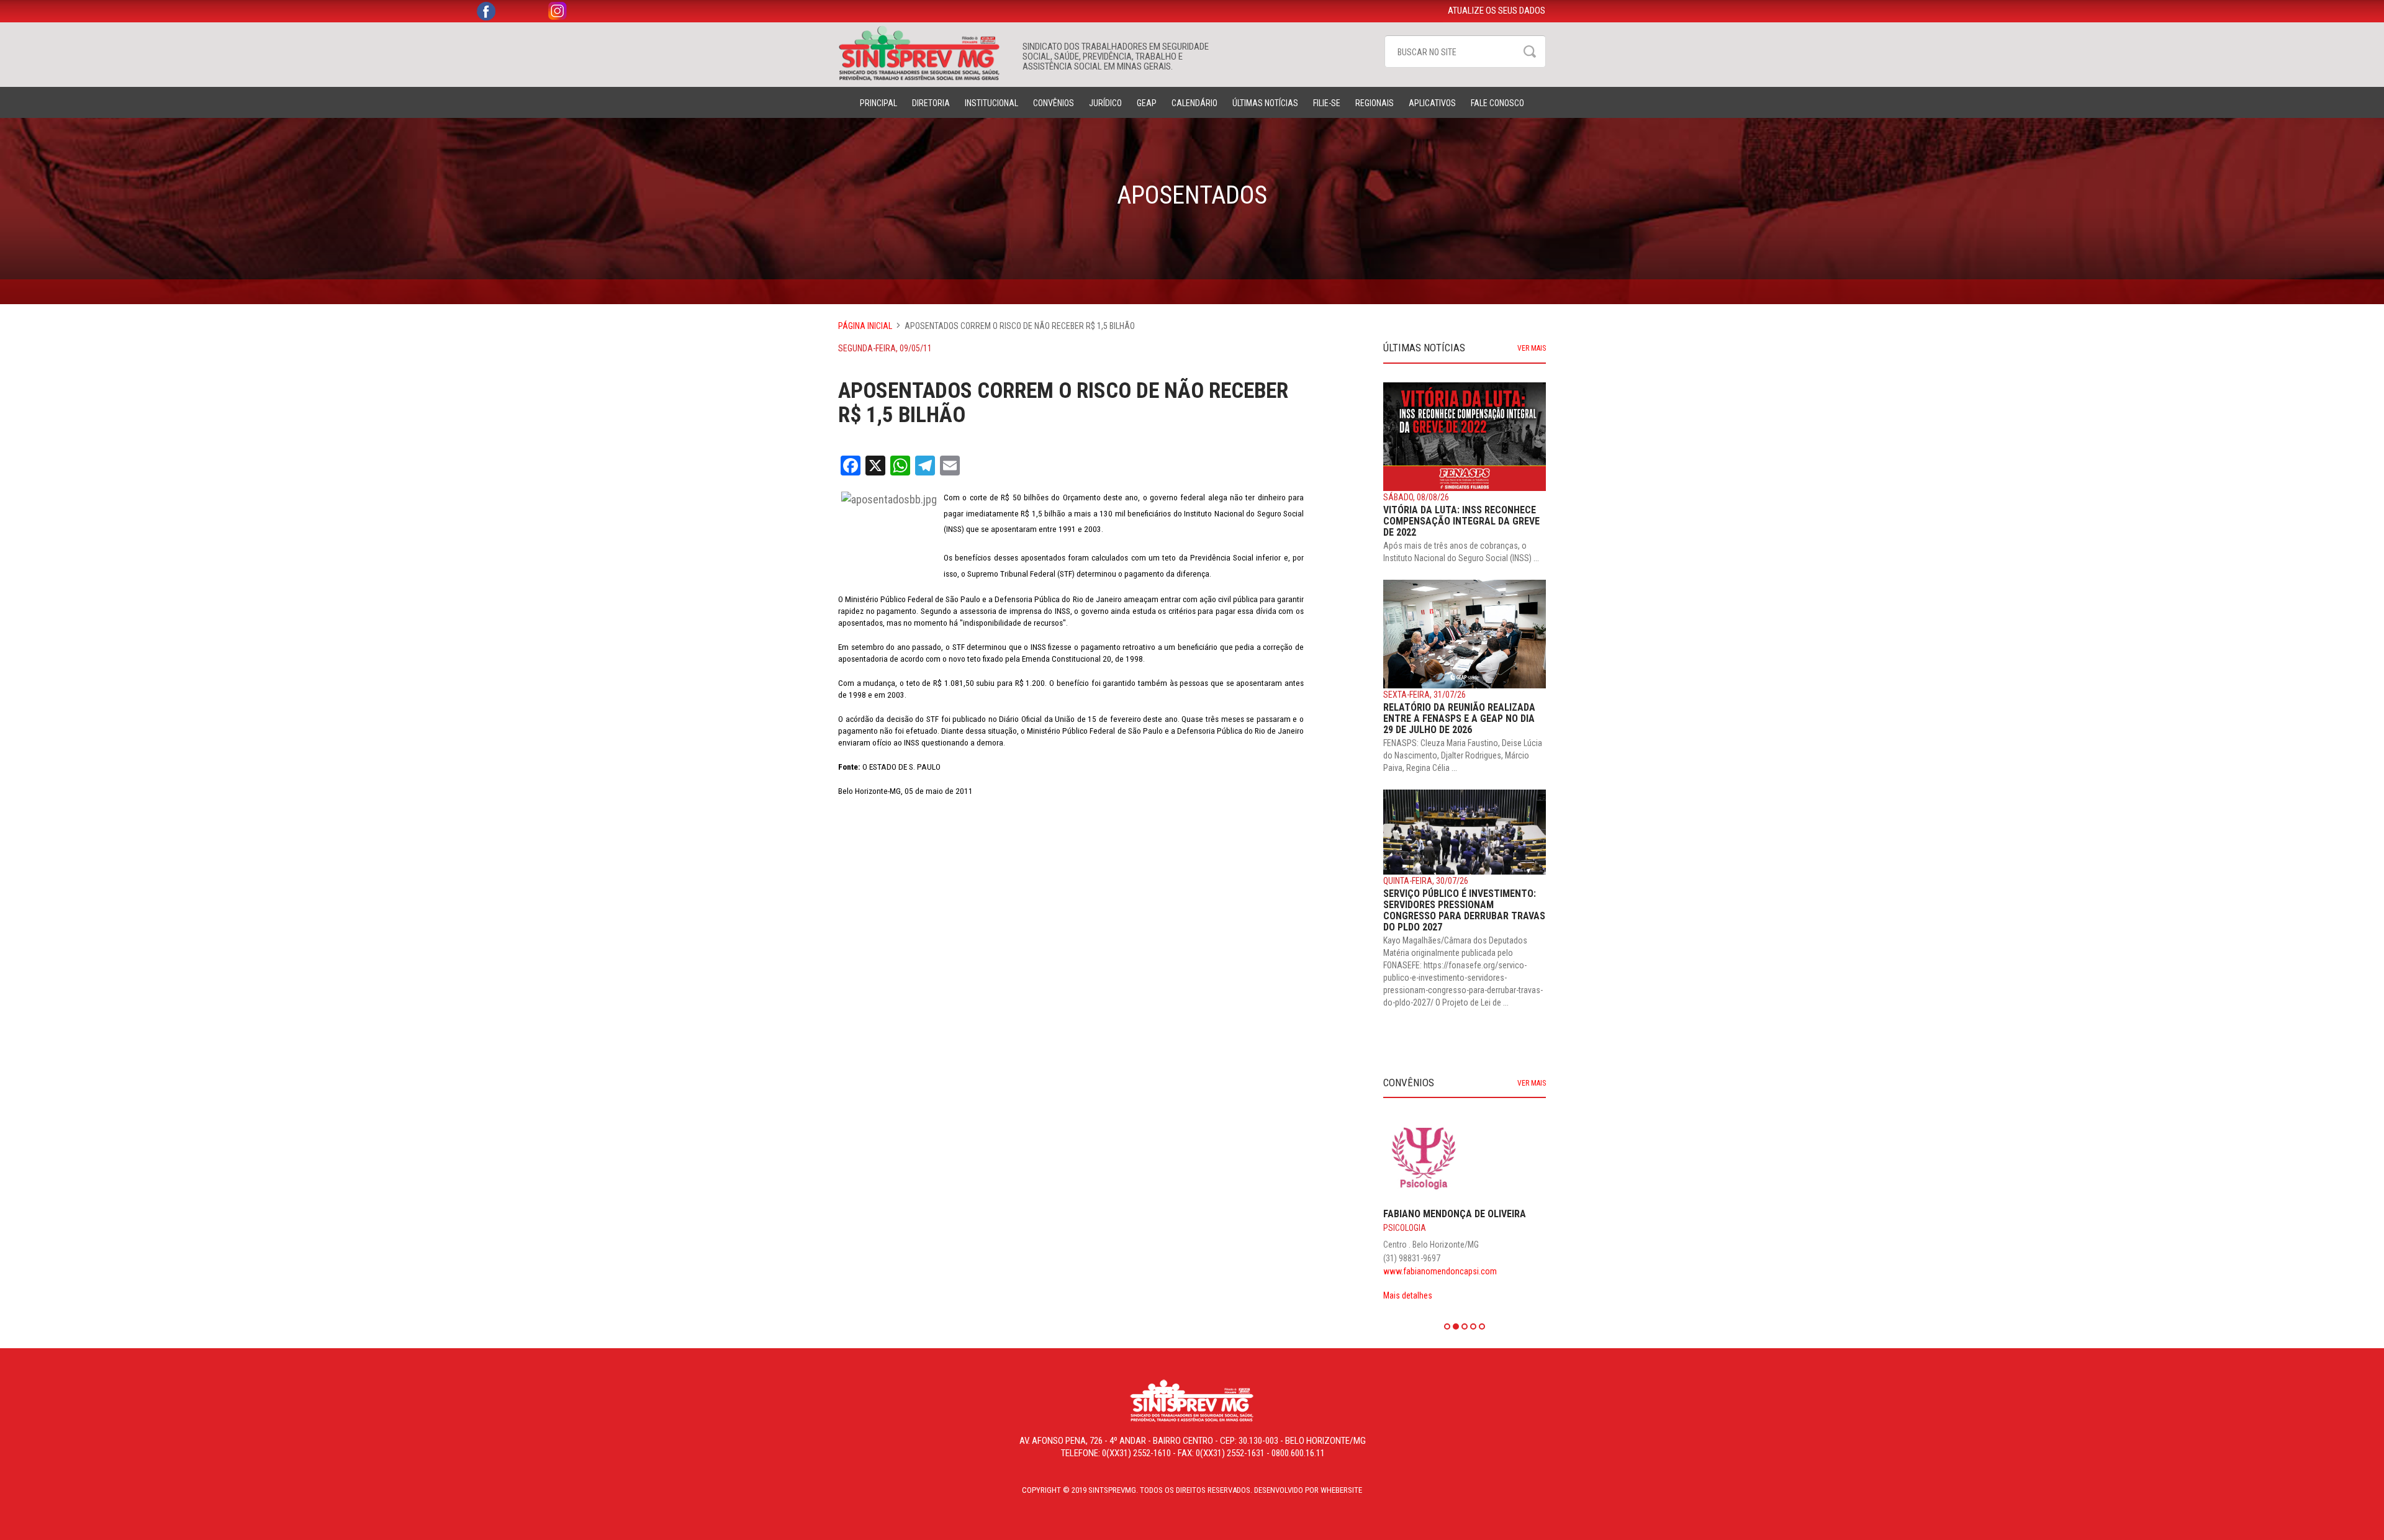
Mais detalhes (1446, 1245)
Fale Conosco (1497, 103)
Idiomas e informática (1465, 1191)
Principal (878, 103)
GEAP (1147, 103)
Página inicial (865, 326)
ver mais (1532, 348)
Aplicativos (1432, 103)
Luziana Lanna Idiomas (1476, 1177)
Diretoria (931, 103)
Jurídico (1105, 103)
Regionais (1375, 103)
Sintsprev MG (924, 53)
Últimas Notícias (1265, 103)
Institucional (991, 103)
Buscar (1530, 52)
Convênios (1054, 103)
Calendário (1194, 103)
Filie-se (1327, 103)
